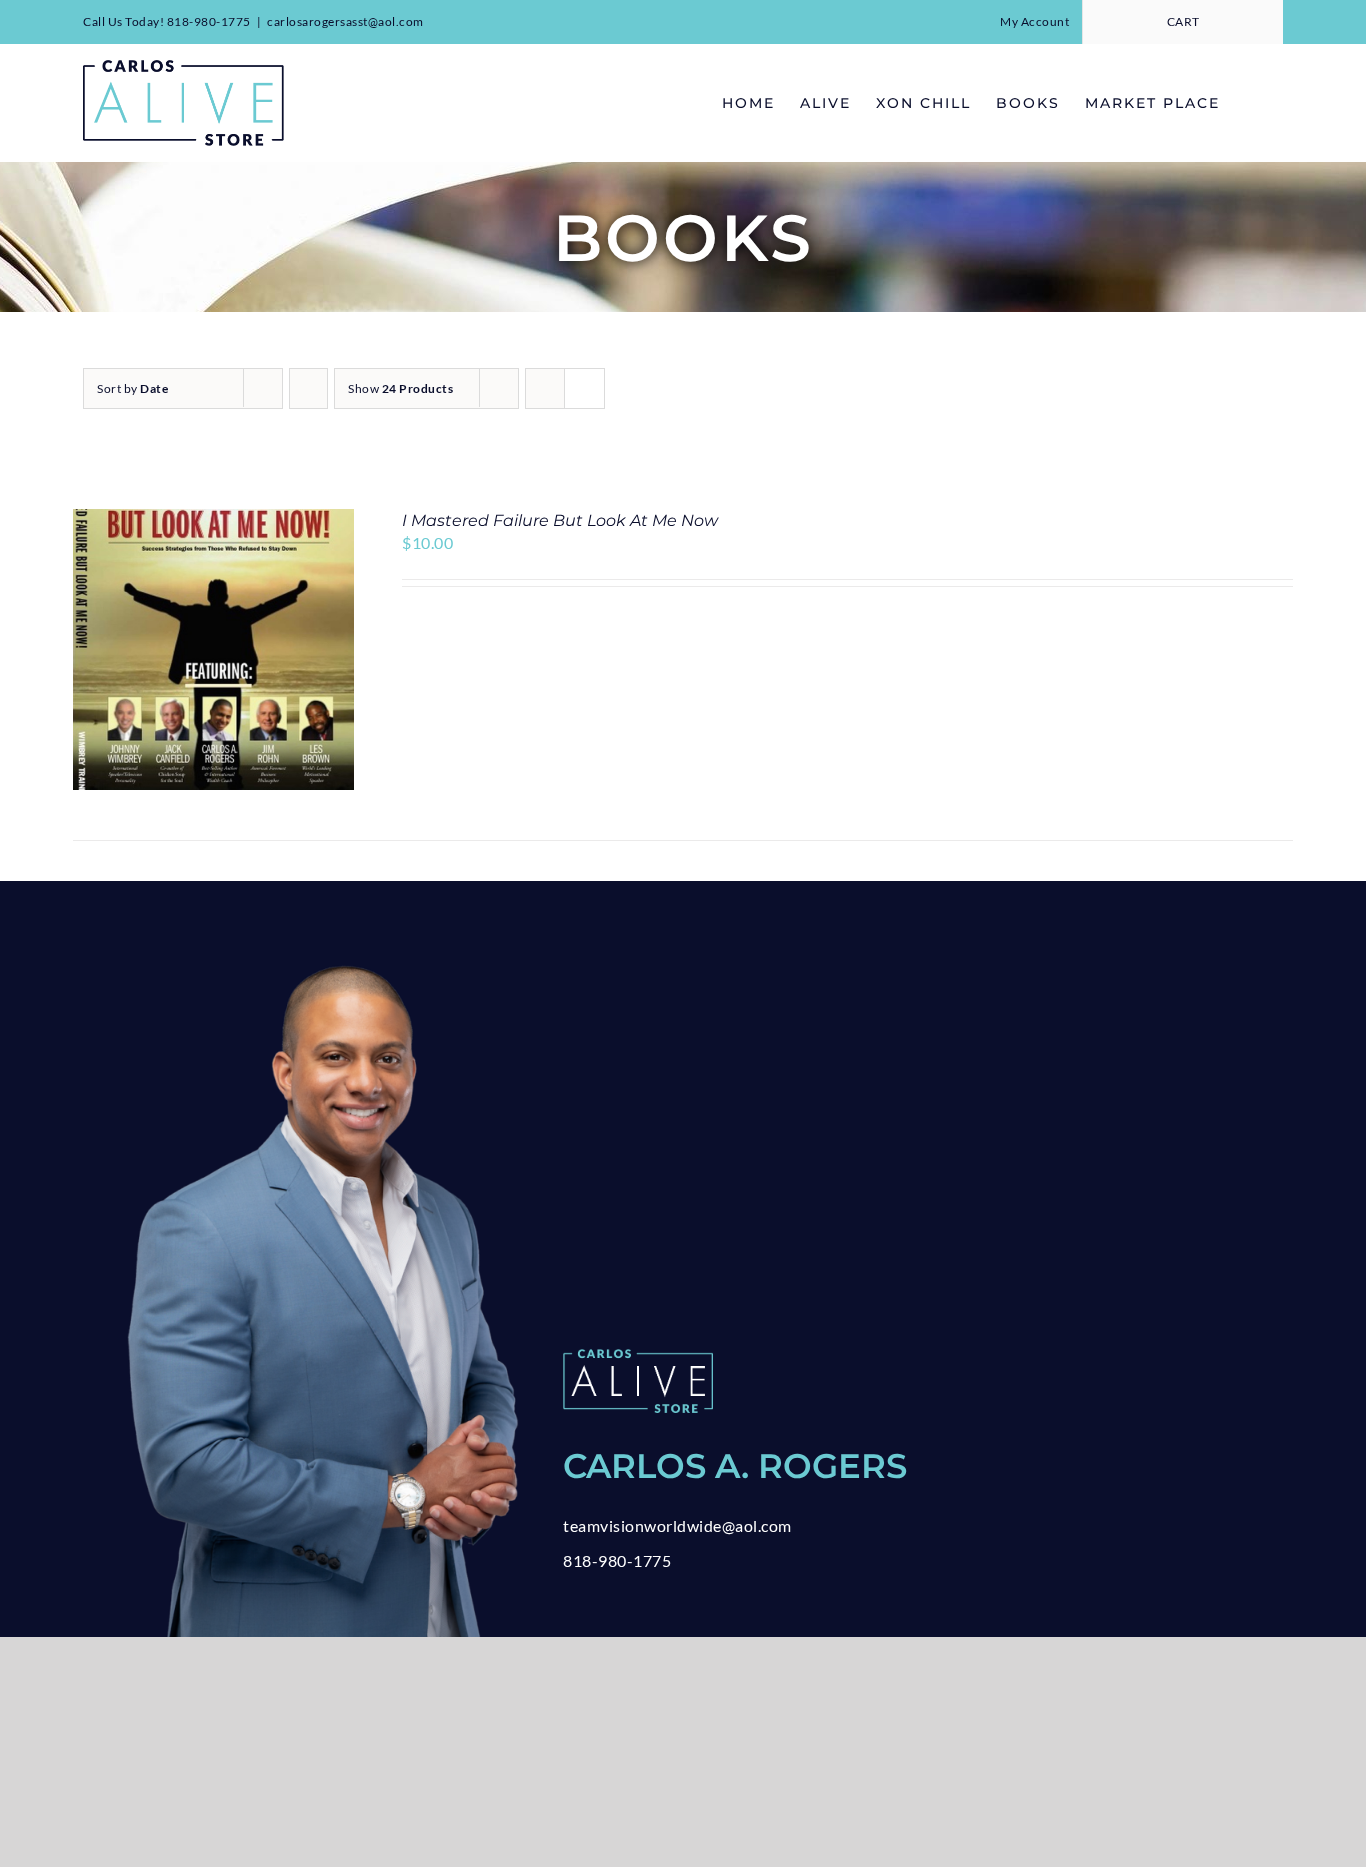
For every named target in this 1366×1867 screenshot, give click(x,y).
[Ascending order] (308, 388)
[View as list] (584, 388)
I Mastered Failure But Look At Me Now (560, 520)
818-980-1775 (617, 1560)
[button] (1251, 102)
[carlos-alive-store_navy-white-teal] (638, 1356)
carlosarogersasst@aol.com (345, 21)
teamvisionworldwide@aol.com (677, 1525)
